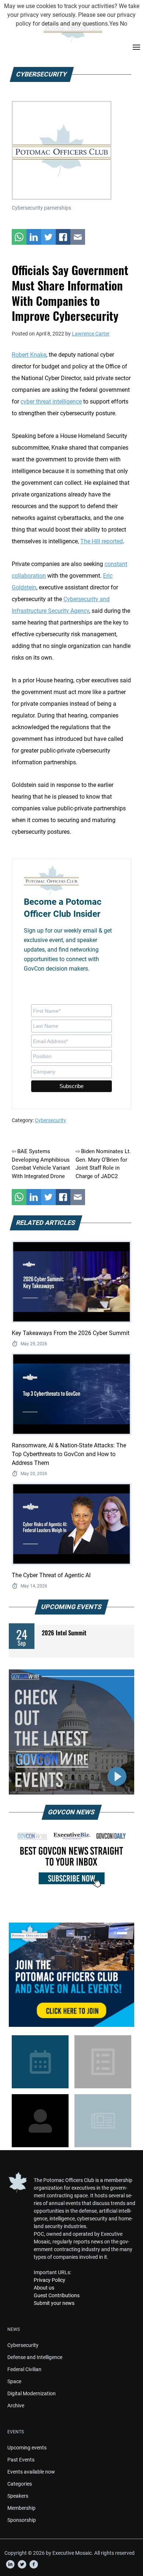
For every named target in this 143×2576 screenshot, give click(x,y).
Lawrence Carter (91, 334)
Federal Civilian (24, 2369)
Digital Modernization (32, 2393)
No (124, 24)
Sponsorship (22, 2520)
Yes (114, 24)
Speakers (18, 2496)
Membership (21, 2508)
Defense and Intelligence (35, 2357)
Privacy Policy (49, 2280)
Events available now (31, 2472)
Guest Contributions (57, 2295)
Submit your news (54, 2303)
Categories (20, 2484)
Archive (16, 2406)
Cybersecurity (50, 1120)
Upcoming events (27, 2448)
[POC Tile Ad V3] (71, 1975)
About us (44, 2288)
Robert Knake (29, 355)
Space (14, 2381)
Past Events (21, 2460)
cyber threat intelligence (51, 402)
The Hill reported (102, 541)
